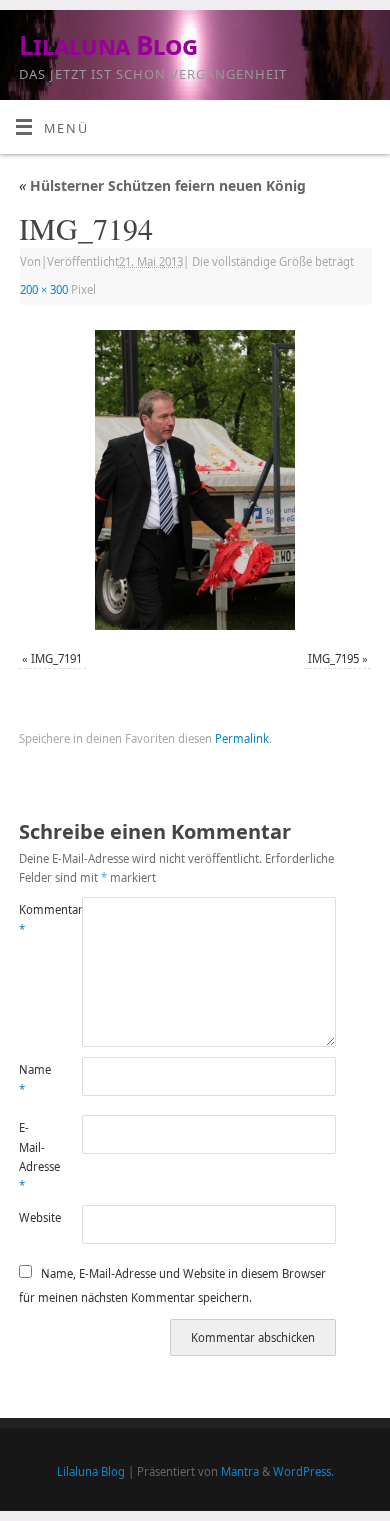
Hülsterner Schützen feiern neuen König (162, 185)
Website (35, 1217)
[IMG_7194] (195, 480)
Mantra (240, 1471)
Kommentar (35, 919)
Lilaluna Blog (108, 45)
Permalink (242, 738)
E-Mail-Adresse (35, 1156)
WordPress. (303, 1471)
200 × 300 (44, 289)
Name (35, 1079)
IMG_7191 (56, 658)
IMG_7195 (333, 658)
